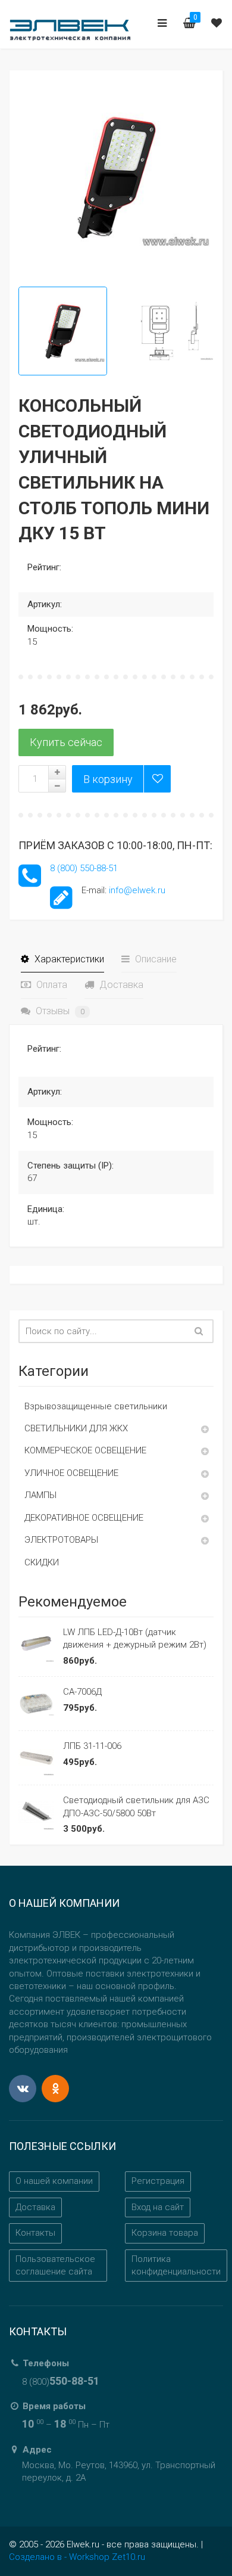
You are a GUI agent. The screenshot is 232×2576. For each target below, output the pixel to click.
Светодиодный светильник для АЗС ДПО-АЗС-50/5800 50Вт (136, 1806)
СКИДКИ (42, 1562)
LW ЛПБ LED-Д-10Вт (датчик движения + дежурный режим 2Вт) (135, 1638)
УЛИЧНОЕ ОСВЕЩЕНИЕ (71, 1473)
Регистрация (158, 2181)
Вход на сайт (158, 2207)
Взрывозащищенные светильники (96, 1406)
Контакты (35, 2233)
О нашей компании (54, 2181)
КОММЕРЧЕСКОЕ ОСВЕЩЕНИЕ (85, 1450)
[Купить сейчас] (66, 742)
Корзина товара (165, 2233)
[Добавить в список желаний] (157, 779)
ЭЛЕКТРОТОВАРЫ (61, 1540)
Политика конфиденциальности (176, 2265)
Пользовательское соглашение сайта (55, 2265)
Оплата (51, 985)
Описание (155, 959)
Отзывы (59, 1011)
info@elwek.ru (137, 890)
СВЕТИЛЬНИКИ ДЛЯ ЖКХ (76, 1428)
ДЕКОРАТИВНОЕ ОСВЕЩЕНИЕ (84, 1518)
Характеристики (68, 959)
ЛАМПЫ (40, 1495)
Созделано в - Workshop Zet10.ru (77, 2557)
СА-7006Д (82, 1692)
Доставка (120, 985)
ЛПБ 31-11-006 (92, 1746)
